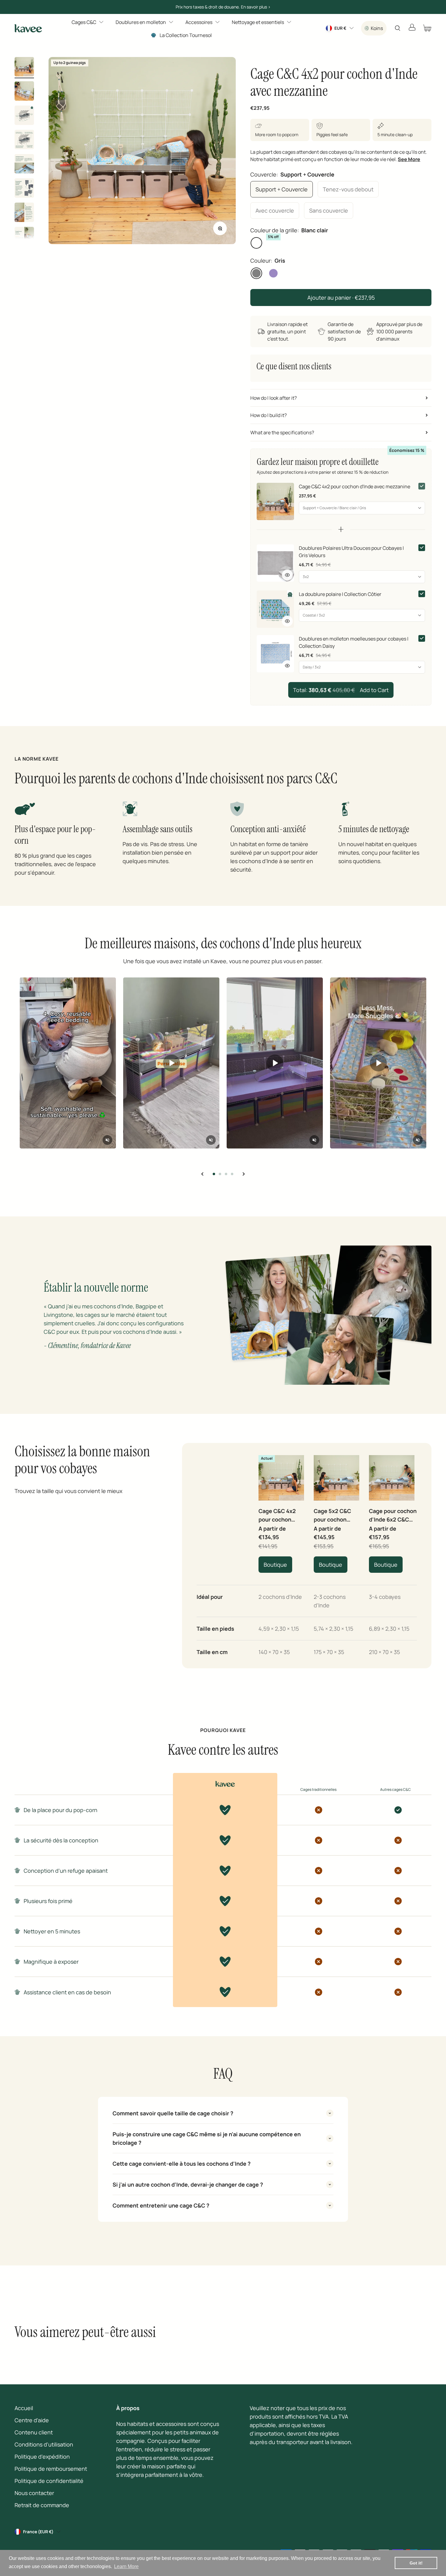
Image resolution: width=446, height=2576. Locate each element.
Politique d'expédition (42, 2457)
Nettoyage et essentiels (258, 22)
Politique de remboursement (51, 2469)
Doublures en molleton (141, 22)
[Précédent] (203, 1174)
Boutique (275, 1565)
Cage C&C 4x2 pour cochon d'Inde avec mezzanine (277, 1515)
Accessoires (199, 22)
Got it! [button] (416, 2563)
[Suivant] (243, 1174)
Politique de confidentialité (49, 2481)
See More (409, 159)
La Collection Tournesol (186, 35)
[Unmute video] (107, 1140)
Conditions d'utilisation (44, 2444)
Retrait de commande (42, 2505)
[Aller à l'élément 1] (214, 1174)
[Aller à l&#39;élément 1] (24, 68)
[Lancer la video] (171, 1063)
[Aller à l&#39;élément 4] (24, 140)
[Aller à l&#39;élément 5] (24, 165)
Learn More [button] (126, 2566)
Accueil (24, 2408)
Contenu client (34, 2432)
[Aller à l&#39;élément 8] (24, 237)
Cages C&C (84, 22)
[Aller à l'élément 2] (220, 1174)
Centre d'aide (32, 2420)
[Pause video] (68, 1063)
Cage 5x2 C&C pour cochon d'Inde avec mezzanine (332, 1515)
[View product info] (287, 575)
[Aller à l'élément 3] (226, 1174)
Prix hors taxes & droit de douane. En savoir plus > (223, 7)
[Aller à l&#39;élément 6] (24, 189)
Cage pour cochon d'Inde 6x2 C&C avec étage (393, 1515)
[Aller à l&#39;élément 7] (24, 213)
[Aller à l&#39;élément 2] (24, 92)
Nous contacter (34, 2493)
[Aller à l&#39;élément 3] (24, 116)
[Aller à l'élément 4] (232, 1174)
